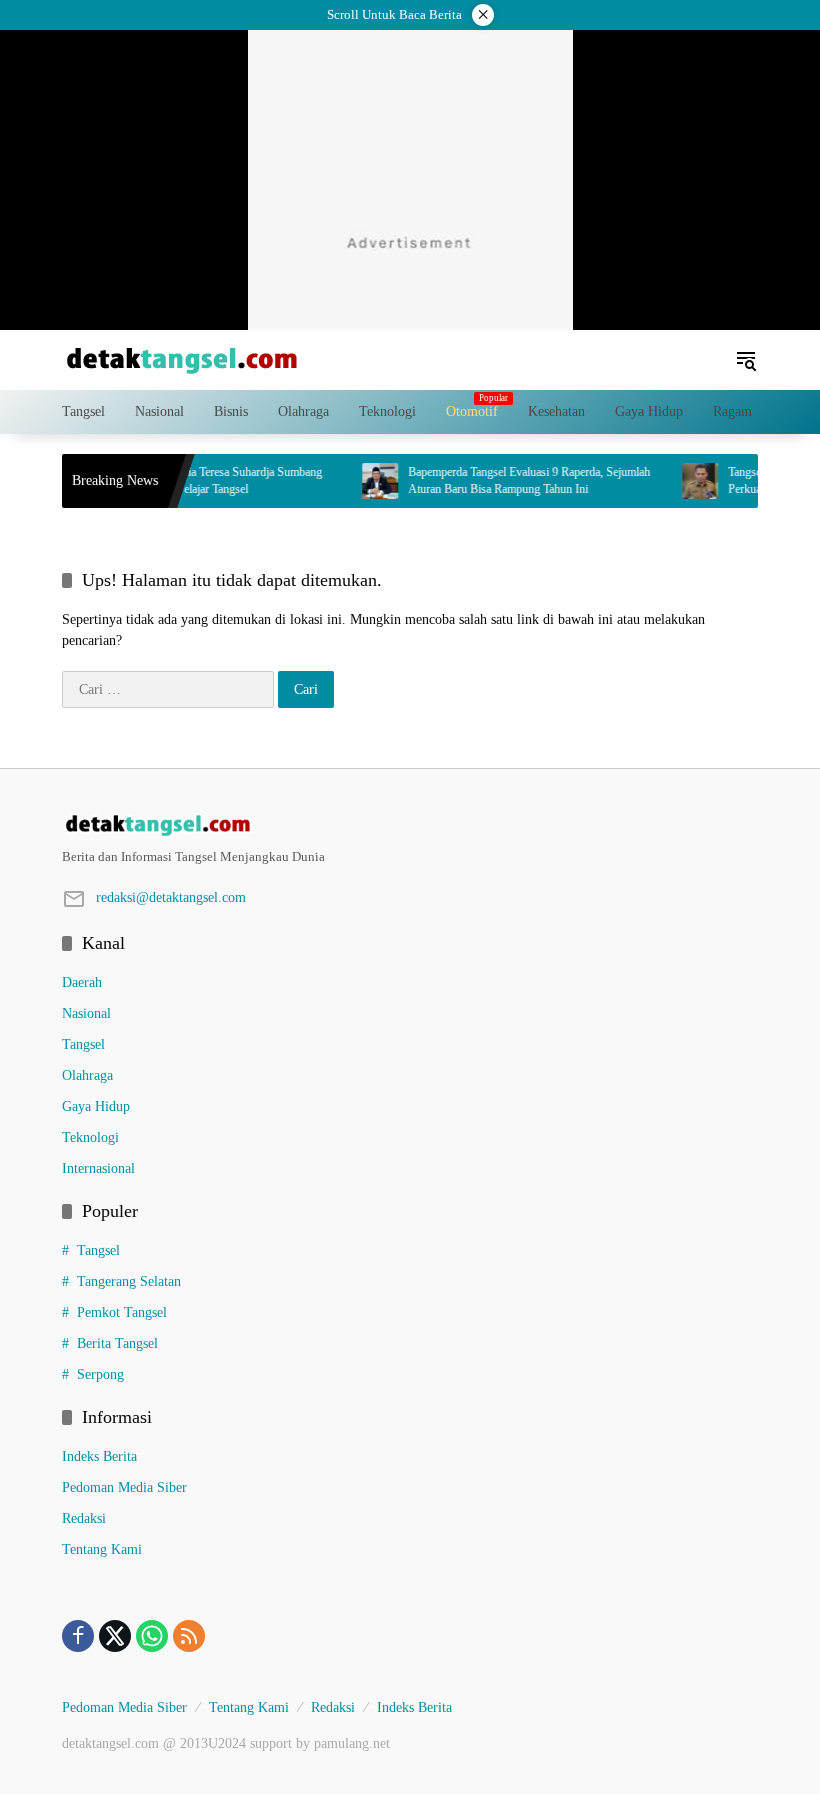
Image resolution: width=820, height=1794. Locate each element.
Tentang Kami (102, 1549)
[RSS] (189, 1636)
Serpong (100, 1374)
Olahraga (87, 1075)
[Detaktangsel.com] (182, 358)
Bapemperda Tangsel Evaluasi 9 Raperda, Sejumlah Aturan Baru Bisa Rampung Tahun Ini (514, 480)
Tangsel (83, 1044)
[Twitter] (115, 1636)
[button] (746, 360)
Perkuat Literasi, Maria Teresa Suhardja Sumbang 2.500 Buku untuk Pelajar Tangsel (190, 480)
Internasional (98, 1168)
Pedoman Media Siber (124, 1487)
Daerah (82, 982)
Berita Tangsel (117, 1343)
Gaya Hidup (96, 1106)
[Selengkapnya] (410, 825)
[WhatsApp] (152, 1636)
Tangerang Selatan (129, 1281)
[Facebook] (78, 1636)
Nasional (86, 1013)
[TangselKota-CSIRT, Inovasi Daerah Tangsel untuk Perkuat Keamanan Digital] (685, 481)
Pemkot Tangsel (122, 1312)
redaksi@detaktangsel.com (171, 897)
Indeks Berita (99, 1456)
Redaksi (84, 1518)
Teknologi (90, 1137)
